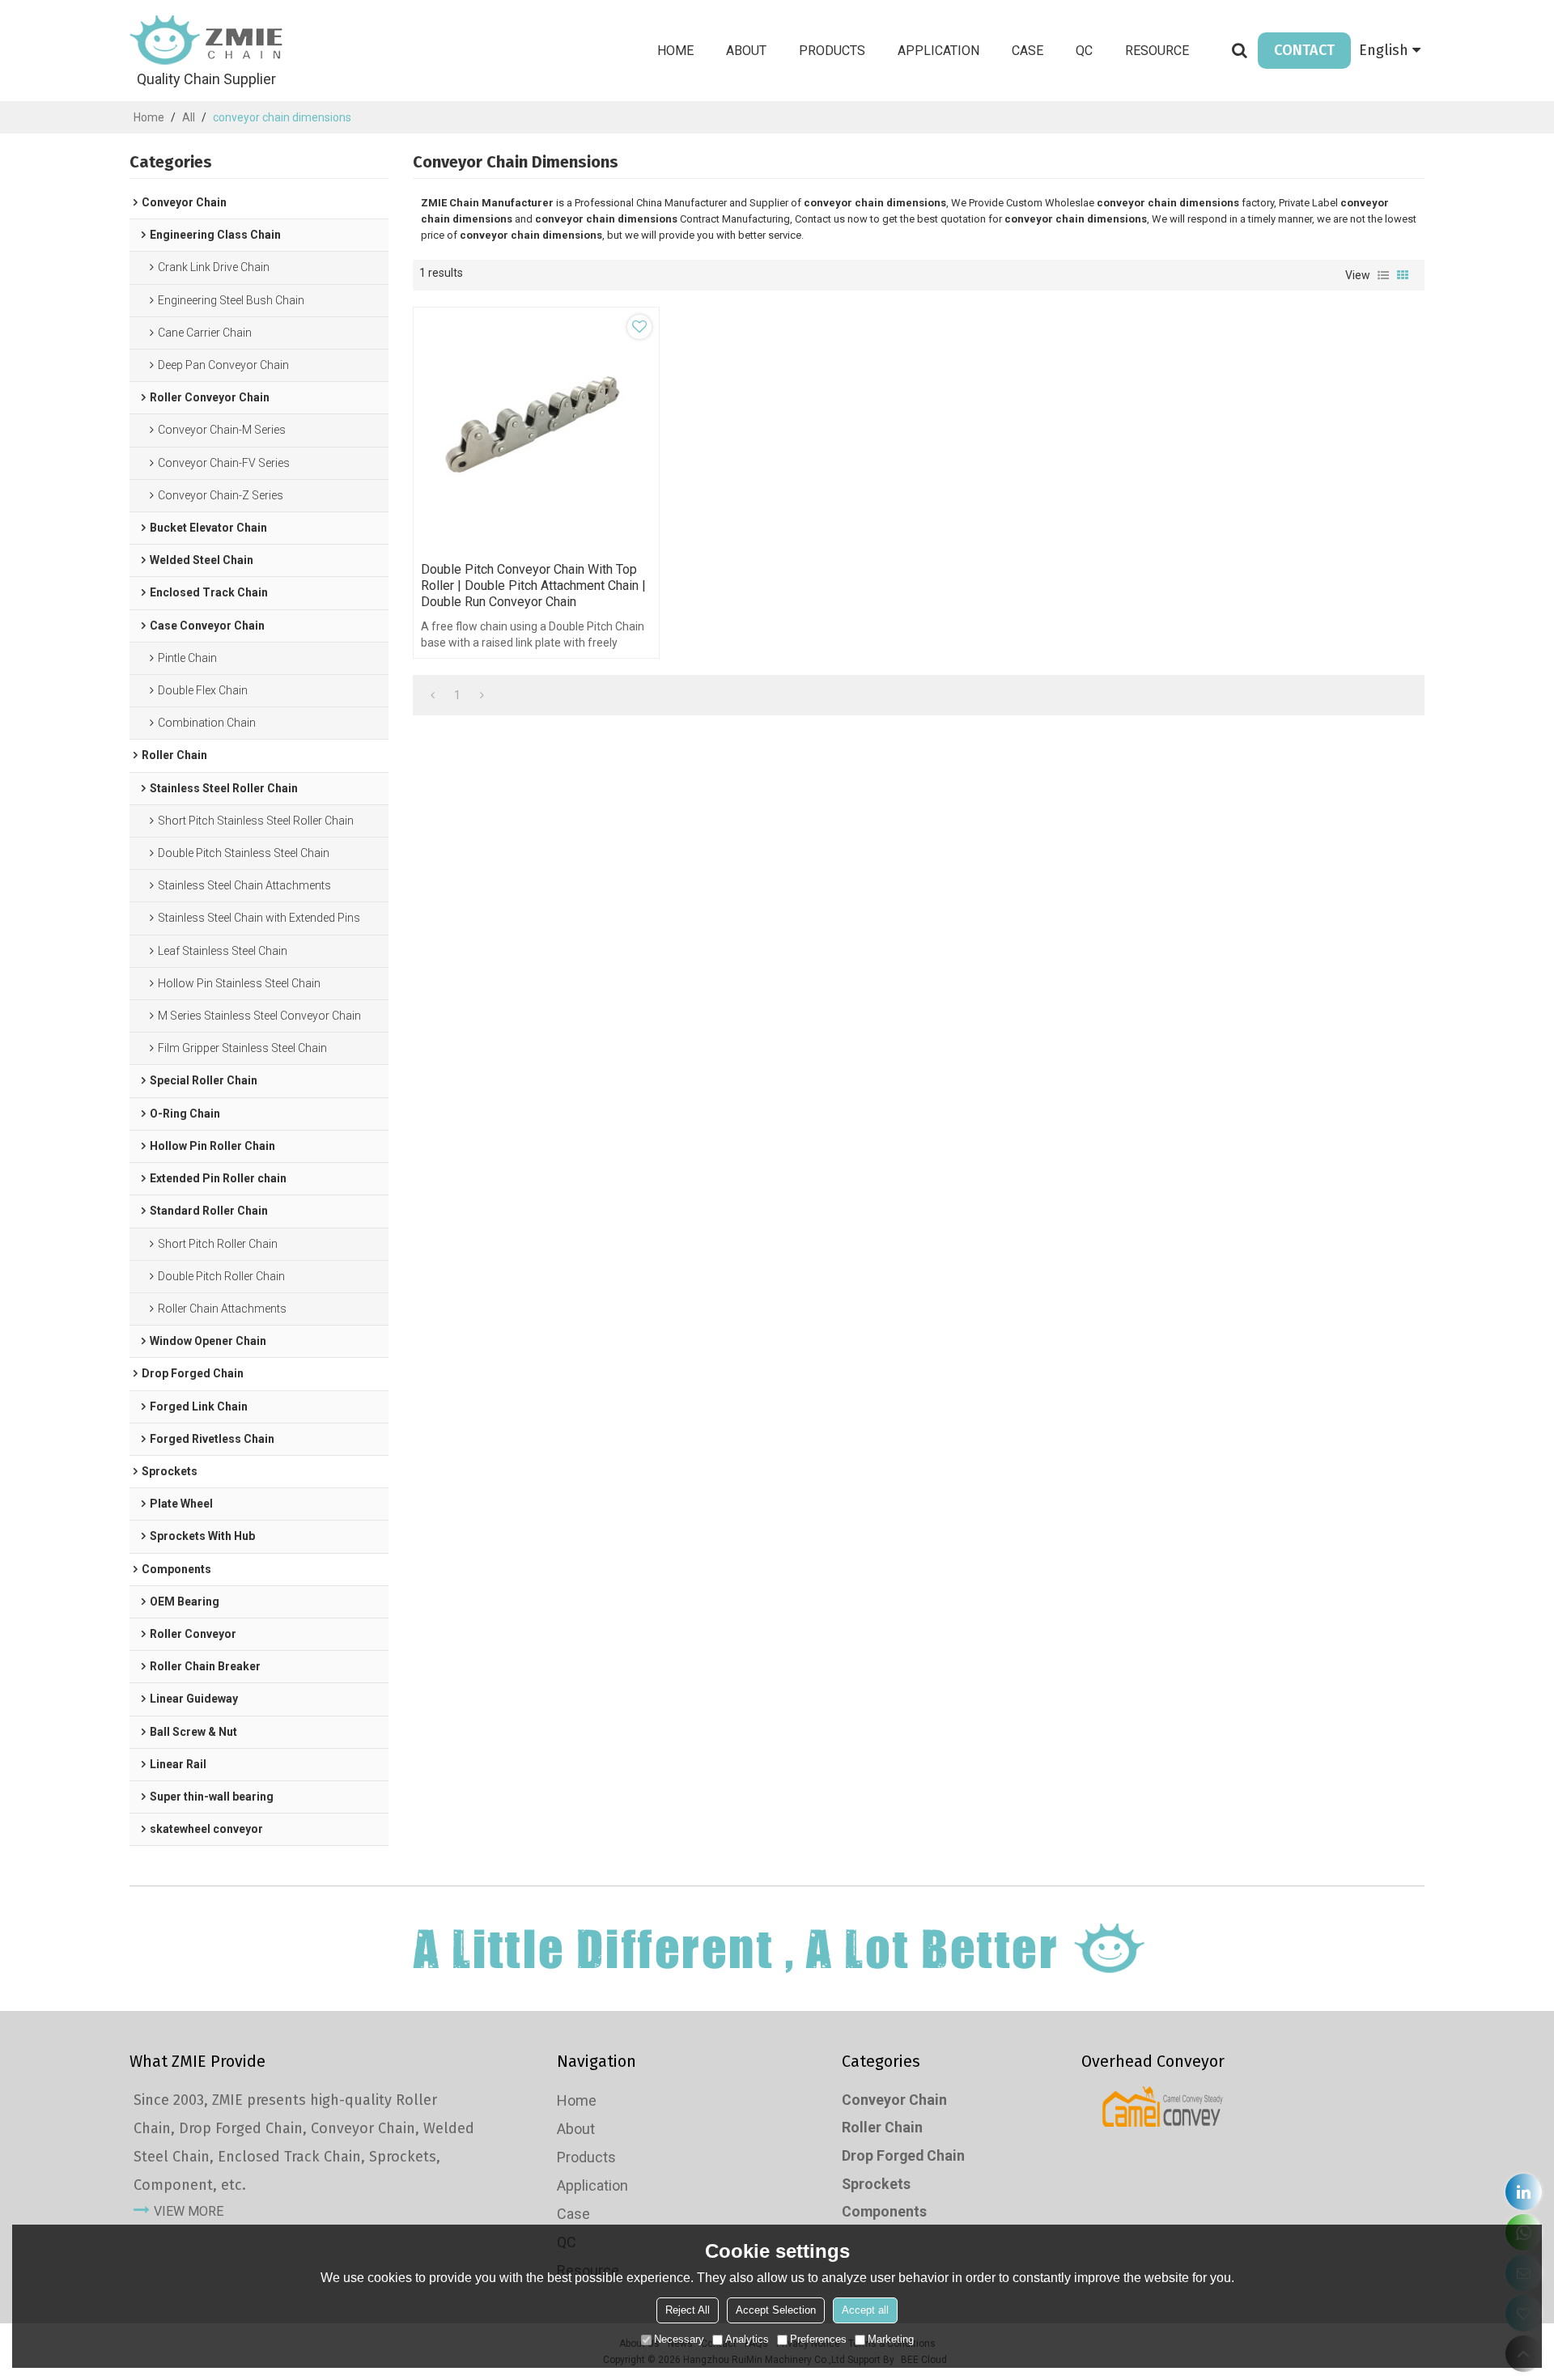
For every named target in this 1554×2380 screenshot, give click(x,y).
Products (832, 51)
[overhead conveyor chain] (1163, 2106)
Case (1028, 51)
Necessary (679, 2339)
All (189, 117)
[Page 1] (433, 695)
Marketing (891, 2339)
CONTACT (1304, 50)
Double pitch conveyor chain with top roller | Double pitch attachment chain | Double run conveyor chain (533, 585)
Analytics (747, 2339)
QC (1084, 51)
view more (189, 2211)
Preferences (818, 2339)
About (746, 51)
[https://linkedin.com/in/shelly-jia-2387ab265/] (1524, 2192)
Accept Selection (776, 2310)
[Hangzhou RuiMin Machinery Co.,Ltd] (206, 40)
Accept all (865, 2310)
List (1383, 275)
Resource (1157, 51)
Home (675, 51)
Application (938, 51)
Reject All (688, 2310)
